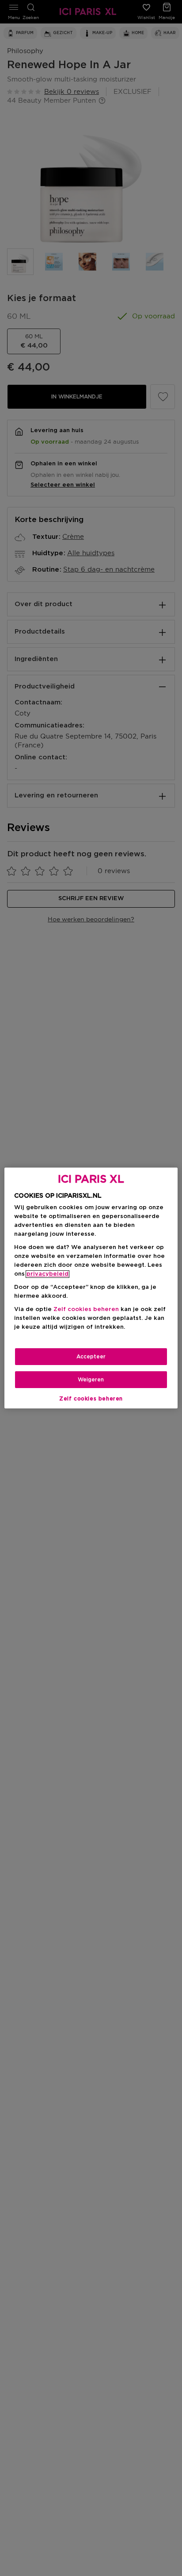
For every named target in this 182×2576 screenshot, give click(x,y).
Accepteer (91, 1357)
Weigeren (91, 1380)
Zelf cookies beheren (91, 1399)
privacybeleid (47, 1274)
